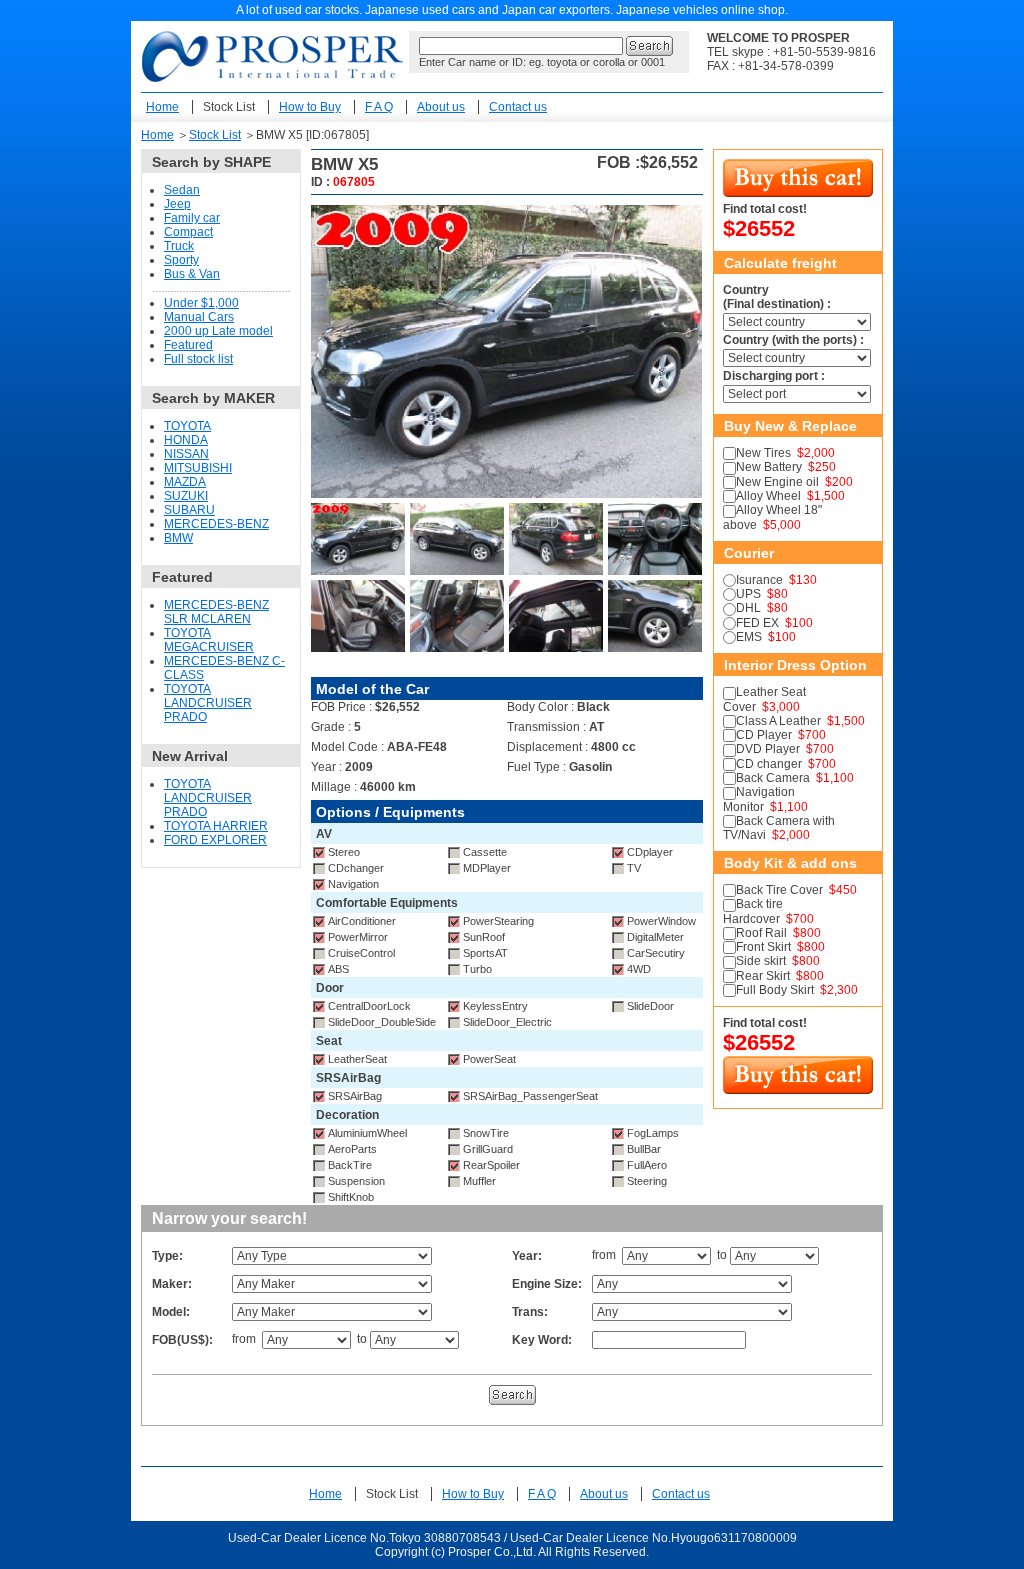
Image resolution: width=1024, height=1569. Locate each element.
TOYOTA (187, 426)
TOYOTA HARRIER (216, 826)
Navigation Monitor (759, 799)
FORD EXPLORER (215, 840)
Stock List (229, 107)
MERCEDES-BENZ (216, 524)
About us (441, 107)
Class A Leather (778, 721)
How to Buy (310, 107)
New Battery (769, 467)
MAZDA (185, 482)
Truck (179, 246)
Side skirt (761, 961)
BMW (178, 538)
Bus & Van (192, 274)
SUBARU (189, 510)
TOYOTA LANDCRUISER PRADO (208, 703)
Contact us (518, 107)
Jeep (177, 204)
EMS (749, 637)
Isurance (759, 580)
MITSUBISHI (198, 468)
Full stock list (198, 359)
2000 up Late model (218, 331)
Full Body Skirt (775, 990)
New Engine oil (777, 482)
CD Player (764, 735)
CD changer (769, 764)
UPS (748, 594)
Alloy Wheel (768, 496)
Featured (188, 345)
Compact (188, 232)
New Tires (763, 453)
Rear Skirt (763, 976)
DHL (748, 608)
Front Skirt (763, 947)
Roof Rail (761, 933)
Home (162, 107)
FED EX (757, 623)
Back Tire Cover (779, 890)
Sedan (182, 190)
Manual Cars (199, 317)
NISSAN (186, 454)
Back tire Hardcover (753, 911)
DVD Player (768, 749)
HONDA (186, 440)
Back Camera (773, 778)
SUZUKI (186, 496)
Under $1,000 (201, 303)
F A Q (379, 107)
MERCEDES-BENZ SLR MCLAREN (216, 612)
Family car (192, 218)
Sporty (181, 260)
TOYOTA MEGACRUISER (209, 640)
